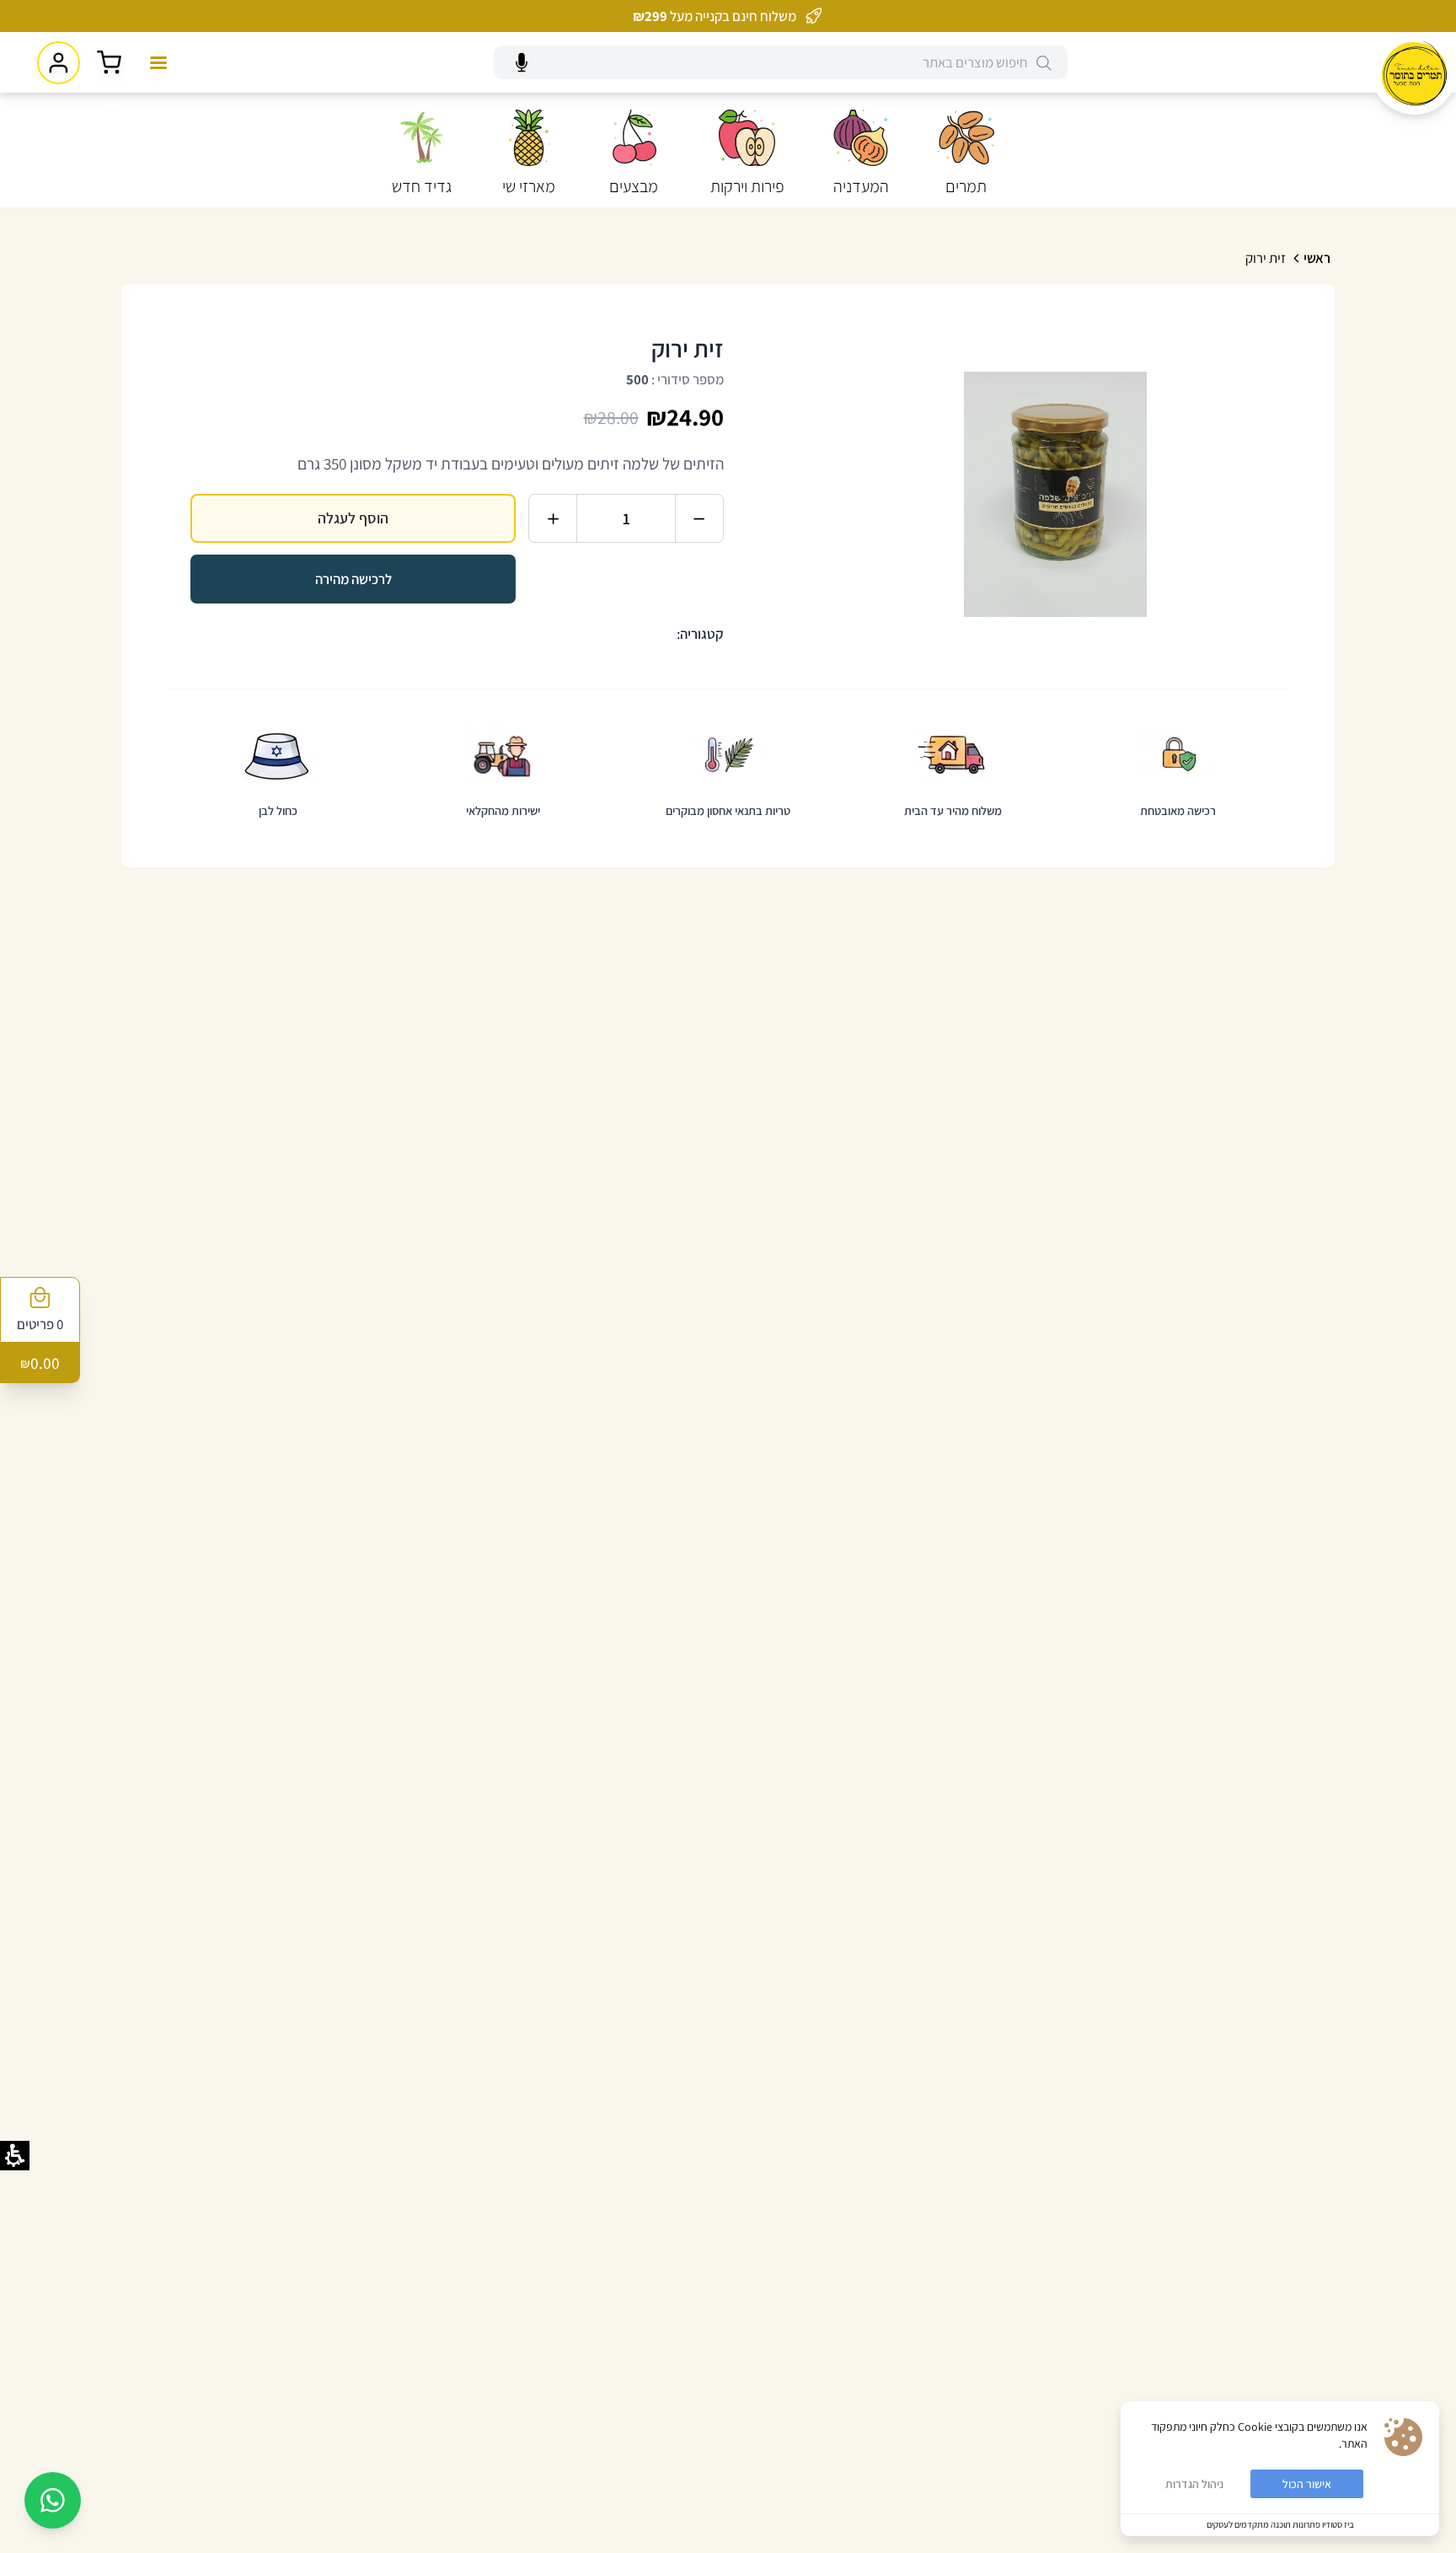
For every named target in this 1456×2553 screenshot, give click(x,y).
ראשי (1317, 258)
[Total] (109, 63)
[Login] (59, 63)
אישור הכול (1307, 2484)
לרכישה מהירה (353, 579)
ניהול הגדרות (1194, 2484)
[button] (966, 155)
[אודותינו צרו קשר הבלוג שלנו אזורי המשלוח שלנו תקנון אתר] (158, 62)
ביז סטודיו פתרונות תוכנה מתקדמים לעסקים (1280, 2524)
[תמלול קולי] (522, 63)
